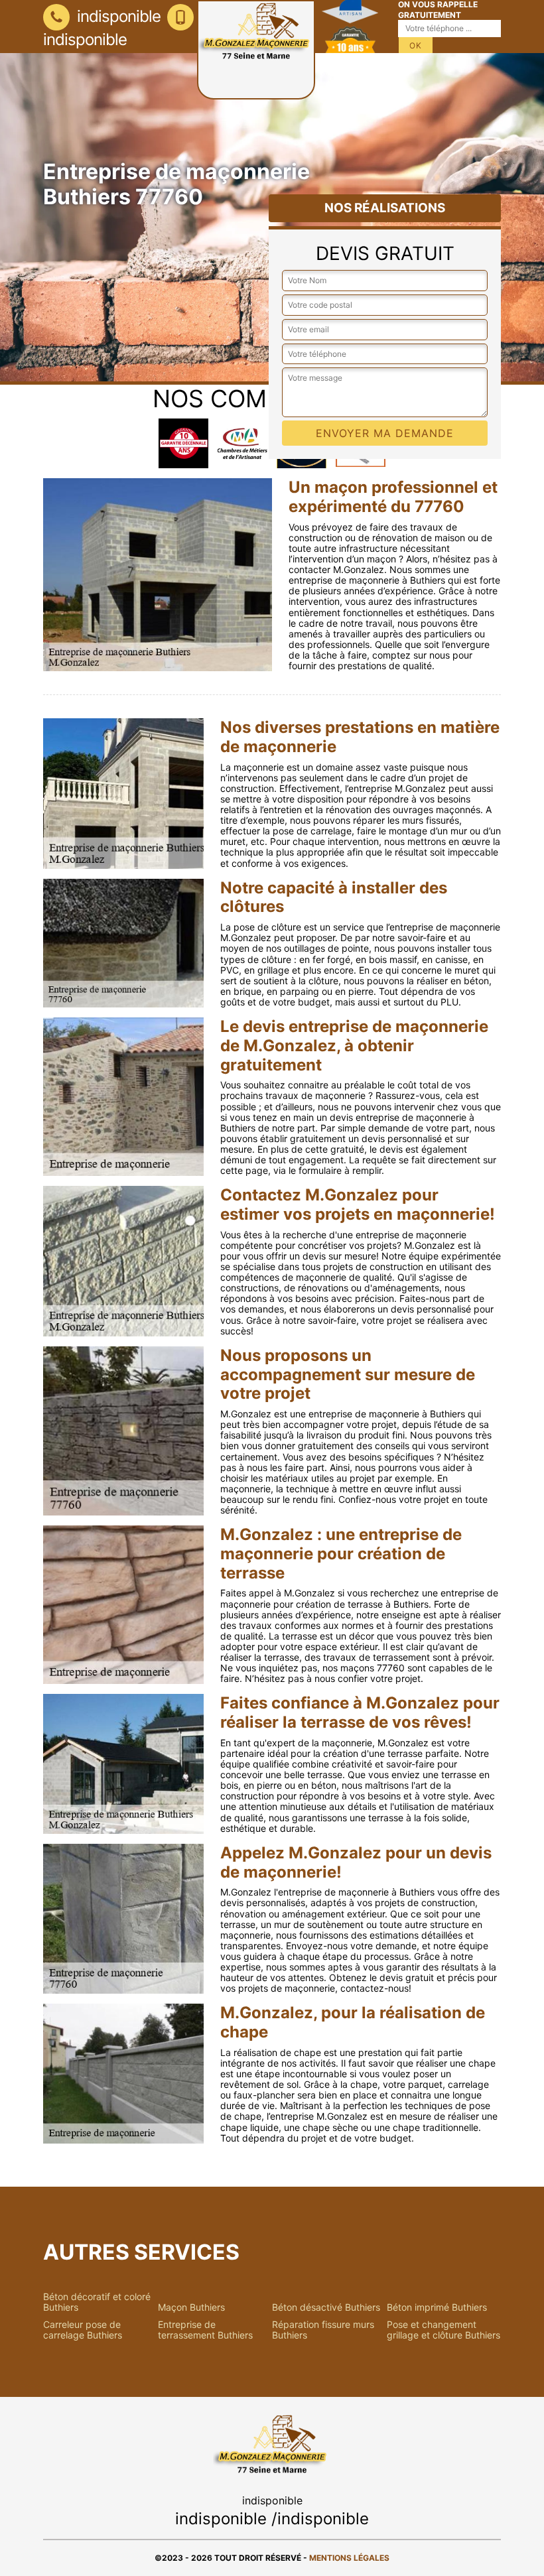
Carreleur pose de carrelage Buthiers (83, 2330)
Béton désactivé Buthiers (326, 2307)
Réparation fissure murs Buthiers (323, 2330)
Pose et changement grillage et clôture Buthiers (443, 2330)
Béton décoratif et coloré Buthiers (97, 2302)
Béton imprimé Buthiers (437, 2307)
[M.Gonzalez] (256, 50)
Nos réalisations (385, 208)
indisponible (117, 16)
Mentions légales (349, 2558)
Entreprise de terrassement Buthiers (205, 2330)
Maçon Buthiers (191, 2307)
